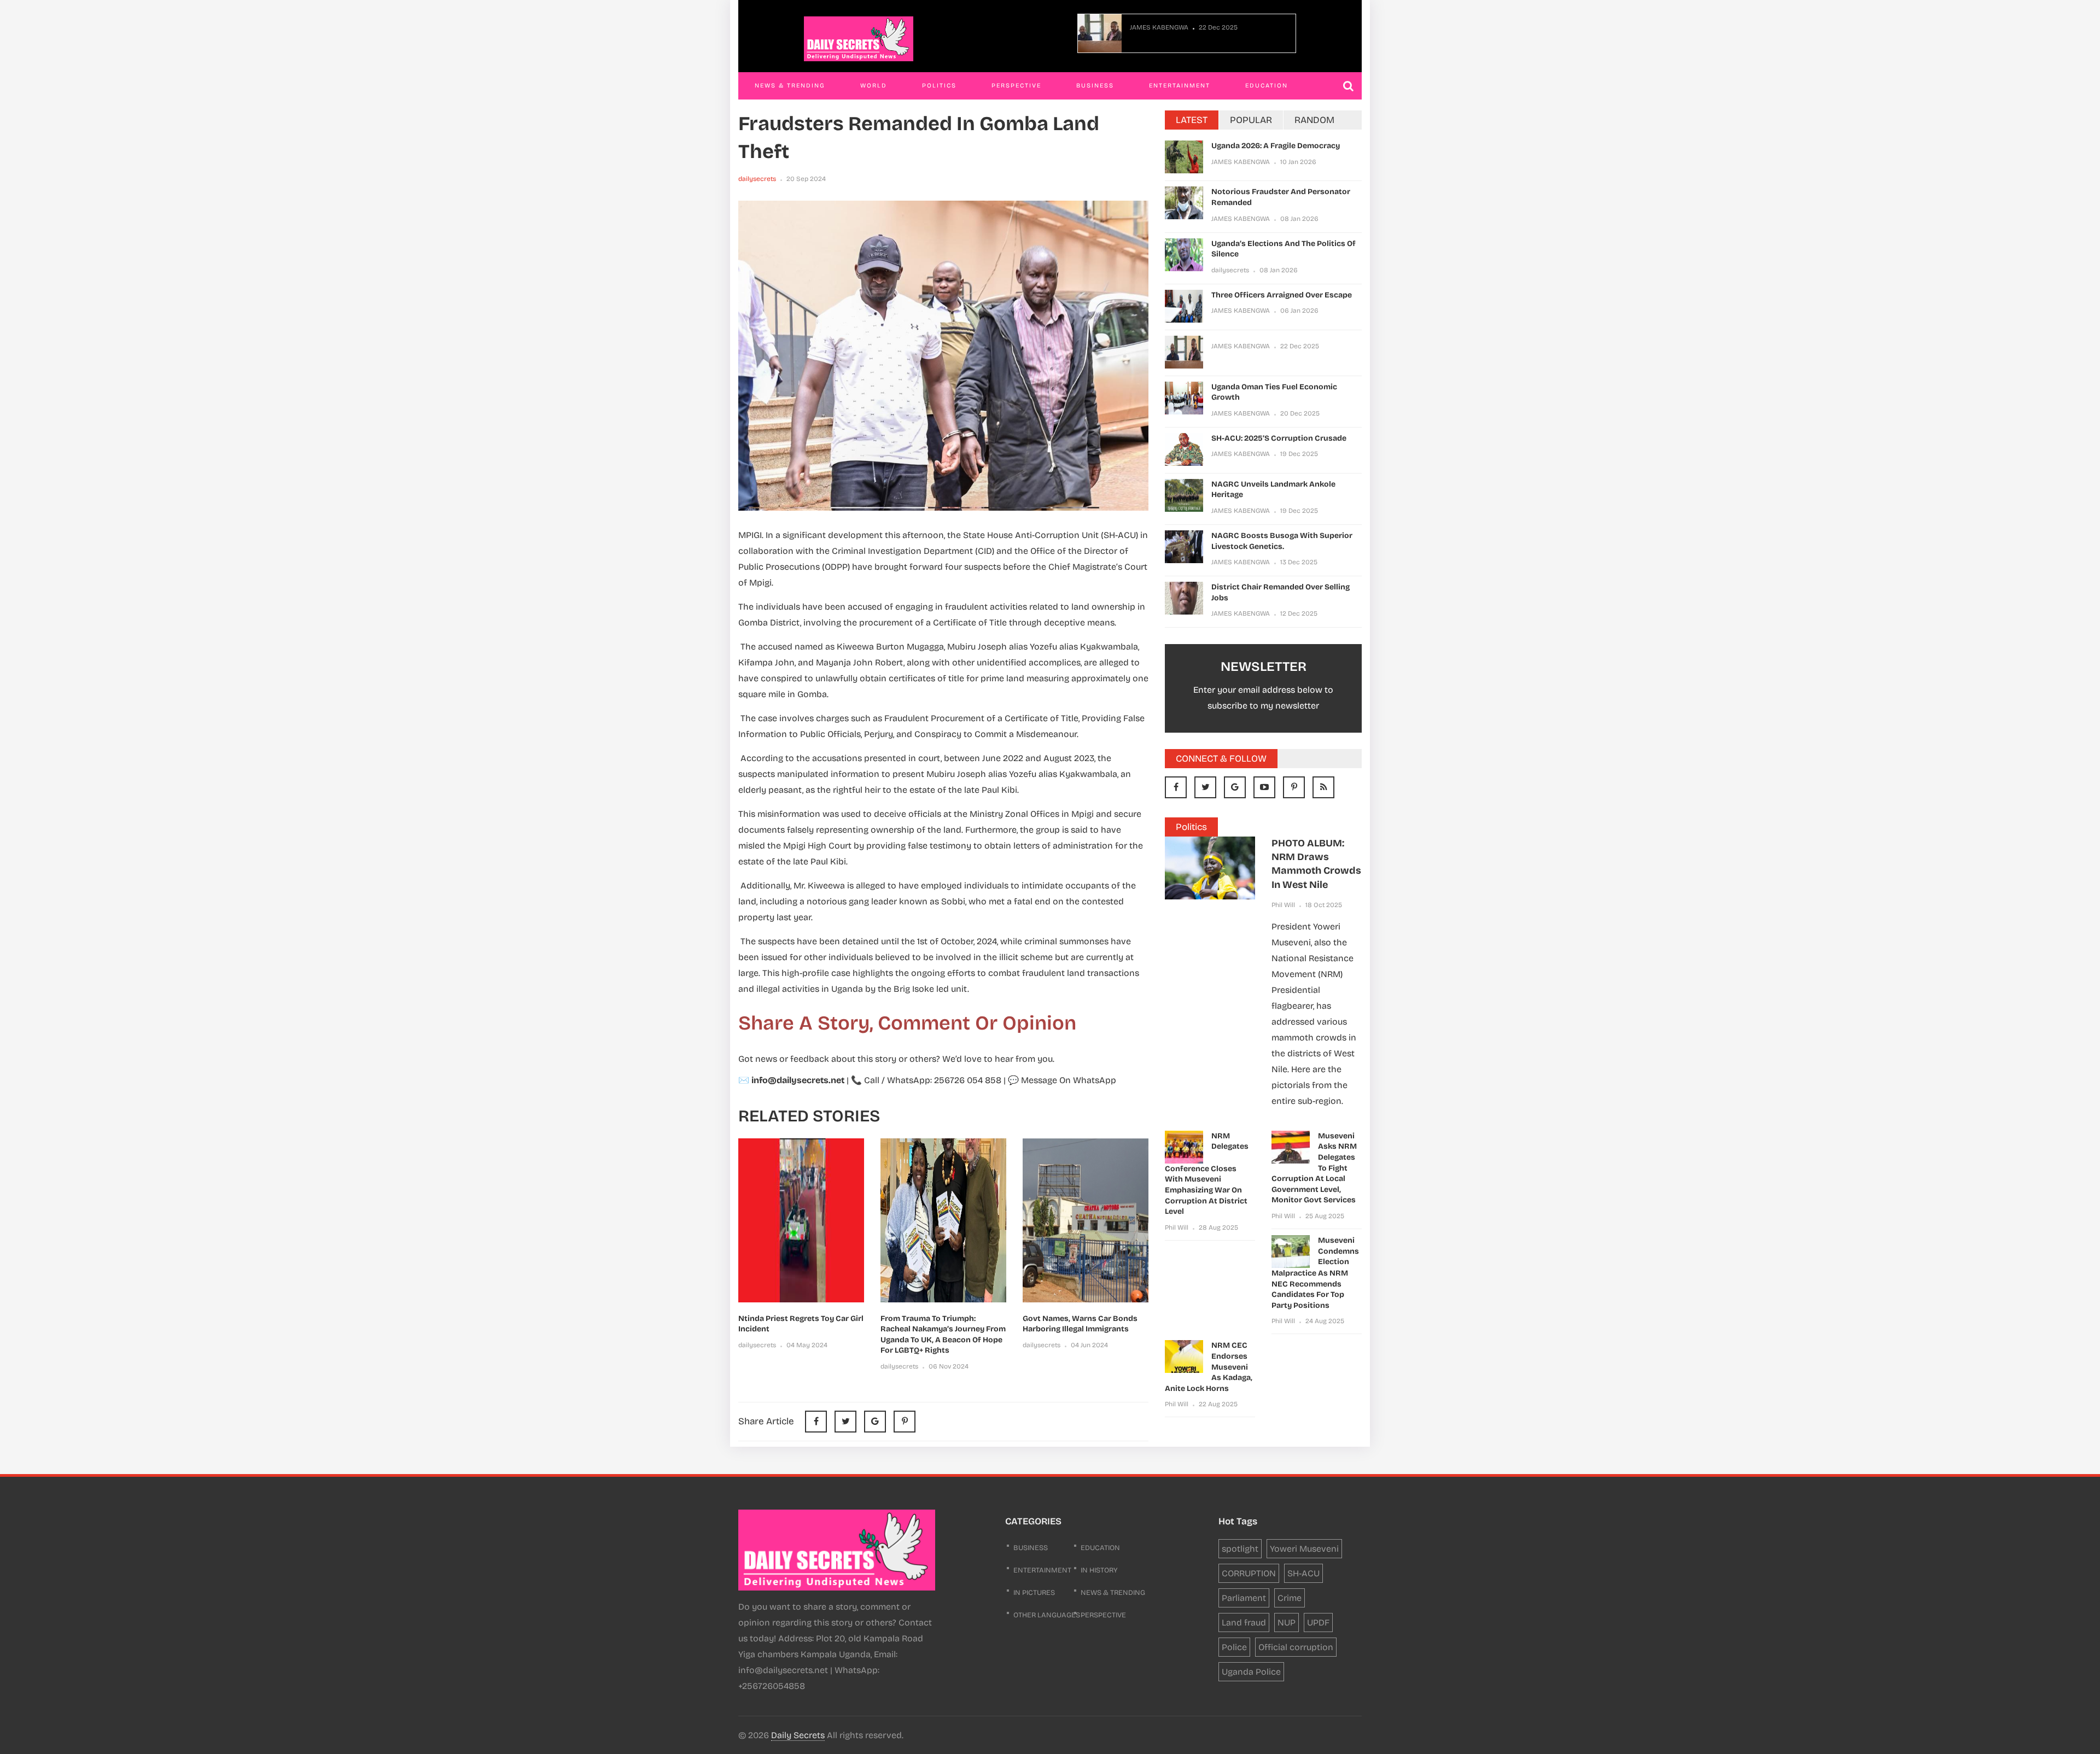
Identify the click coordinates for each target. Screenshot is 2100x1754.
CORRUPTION (1249, 1573)
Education (1267, 86)
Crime (1290, 1598)
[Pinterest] (905, 1422)
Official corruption (1296, 1647)
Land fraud (1244, 1623)
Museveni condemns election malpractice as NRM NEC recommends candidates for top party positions (1315, 1273)
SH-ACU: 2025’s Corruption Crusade (1279, 438)
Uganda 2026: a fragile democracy (1276, 146)
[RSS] (1323, 787)
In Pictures (1034, 1593)
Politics (939, 86)
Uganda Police (1251, 1672)
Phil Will (1283, 905)
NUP (1287, 1623)
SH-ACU (1303, 1573)
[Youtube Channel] (1264, 787)
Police (1234, 1647)
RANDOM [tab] (1314, 120)
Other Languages (1047, 1615)
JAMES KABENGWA (1159, 27)
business (1031, 1548)
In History (1099, 1570)
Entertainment (1180, 86)
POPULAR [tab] (1251, 120)
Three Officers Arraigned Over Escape (1282, 295)
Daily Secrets (798, 1735)
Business (1095, 86)
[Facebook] (1176, 787)
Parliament (1244, 1598)
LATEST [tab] (1192, 120)
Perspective (1016, 86)
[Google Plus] (1235, 787)
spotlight (1240, 1549)
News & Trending (790, 86)
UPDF (1318, 1623)
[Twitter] (1205, 787)
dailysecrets (757, 179)
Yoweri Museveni (1304, 1549)
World (874, 86)
